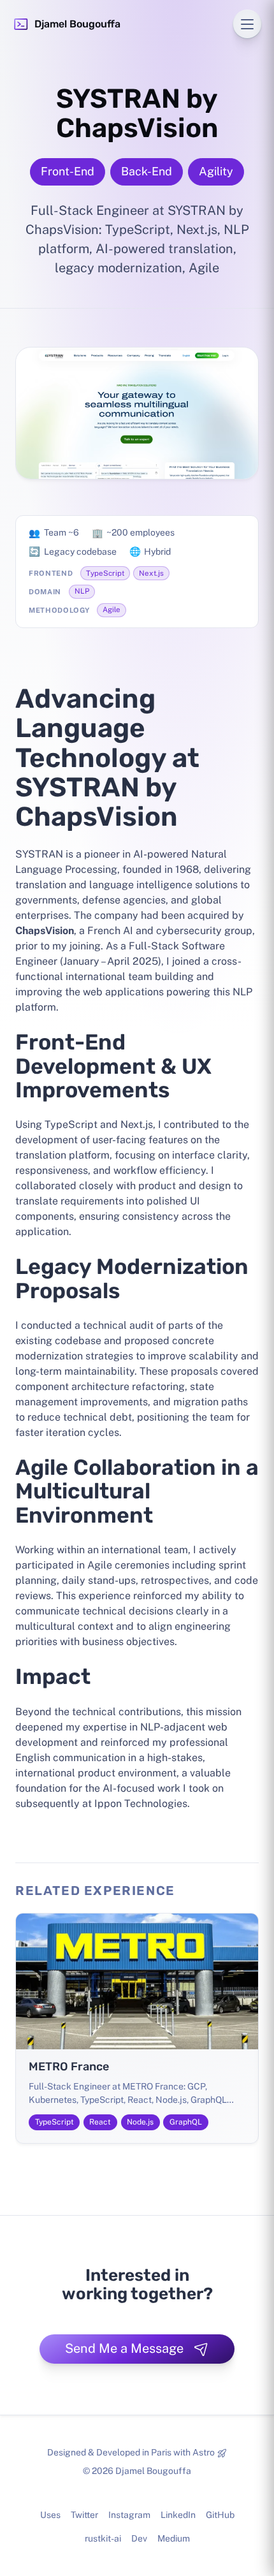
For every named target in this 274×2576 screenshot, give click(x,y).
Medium (174, 2538)
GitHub (220, 2515)
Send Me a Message (124, 2348)
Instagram (129, 2515)
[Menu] (247, 24)
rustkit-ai (103, 2538)
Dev (139, 2538)
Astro (204, 2452)
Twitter (84, 2515)
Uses (50, 2515)
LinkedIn (178, 2515)
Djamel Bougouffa (77, 24)
